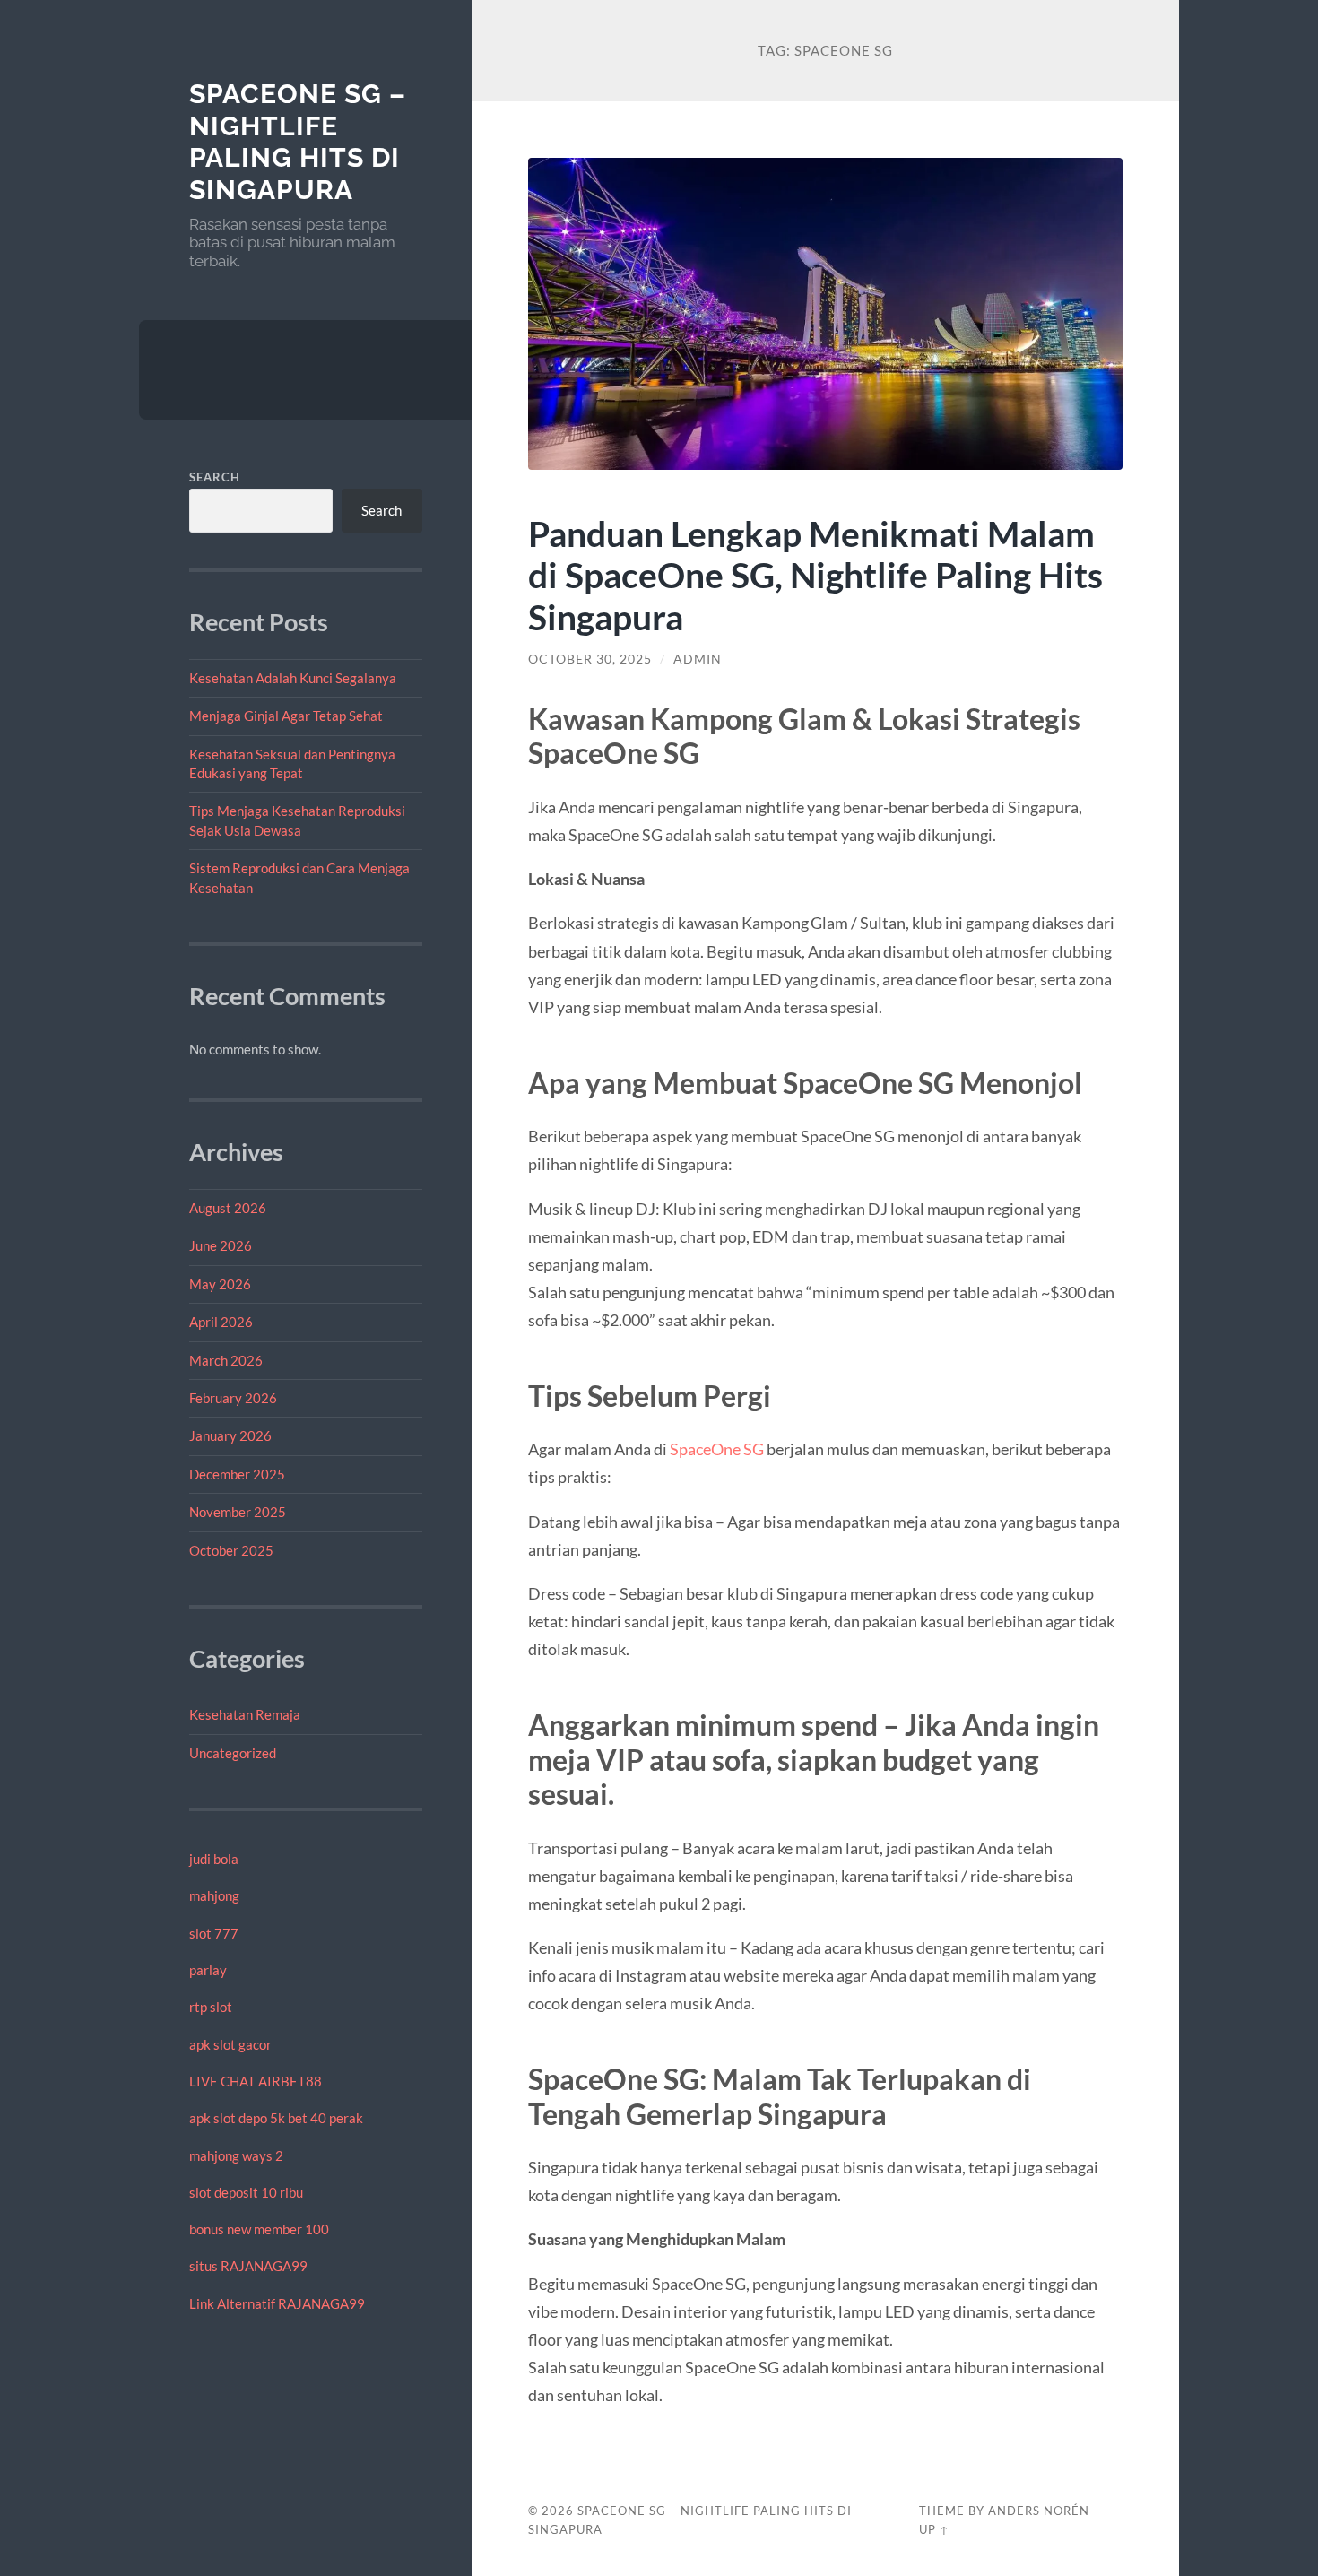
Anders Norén (1039, 2511)
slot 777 (214, 1933)
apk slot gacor (230, 2044)
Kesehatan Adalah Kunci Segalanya (293, 678)
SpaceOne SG (717, 1449)
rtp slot (211, 2007)
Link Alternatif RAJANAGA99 (277, 2303)
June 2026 (221, 1245)
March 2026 (226, 1360)
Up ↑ (934, 2529)
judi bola (214, 1859)
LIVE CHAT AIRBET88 (256, 2081)
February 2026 (233, 1398)
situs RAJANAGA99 (248, 2266)
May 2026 (220, 1284)
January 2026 (230, 1435)
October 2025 (231, 1550)
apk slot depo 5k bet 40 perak (276, 2118)
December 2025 (237, 1474)
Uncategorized (233, 1753)
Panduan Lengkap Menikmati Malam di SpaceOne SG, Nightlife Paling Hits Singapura (815, 575)
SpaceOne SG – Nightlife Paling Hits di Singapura (298, 142)
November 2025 (238, 1512)
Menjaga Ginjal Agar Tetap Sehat (286, 716)
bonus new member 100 (259, 2229)
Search (215, 477)
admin (698, 659)
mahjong (214, 1895)
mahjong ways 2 (236, 2155)
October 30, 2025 (590, 659)
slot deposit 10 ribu (246, 2192)
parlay (208, 1970)
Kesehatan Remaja (245, 1714)
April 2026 (221, 1322)
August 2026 (228, 1208)
